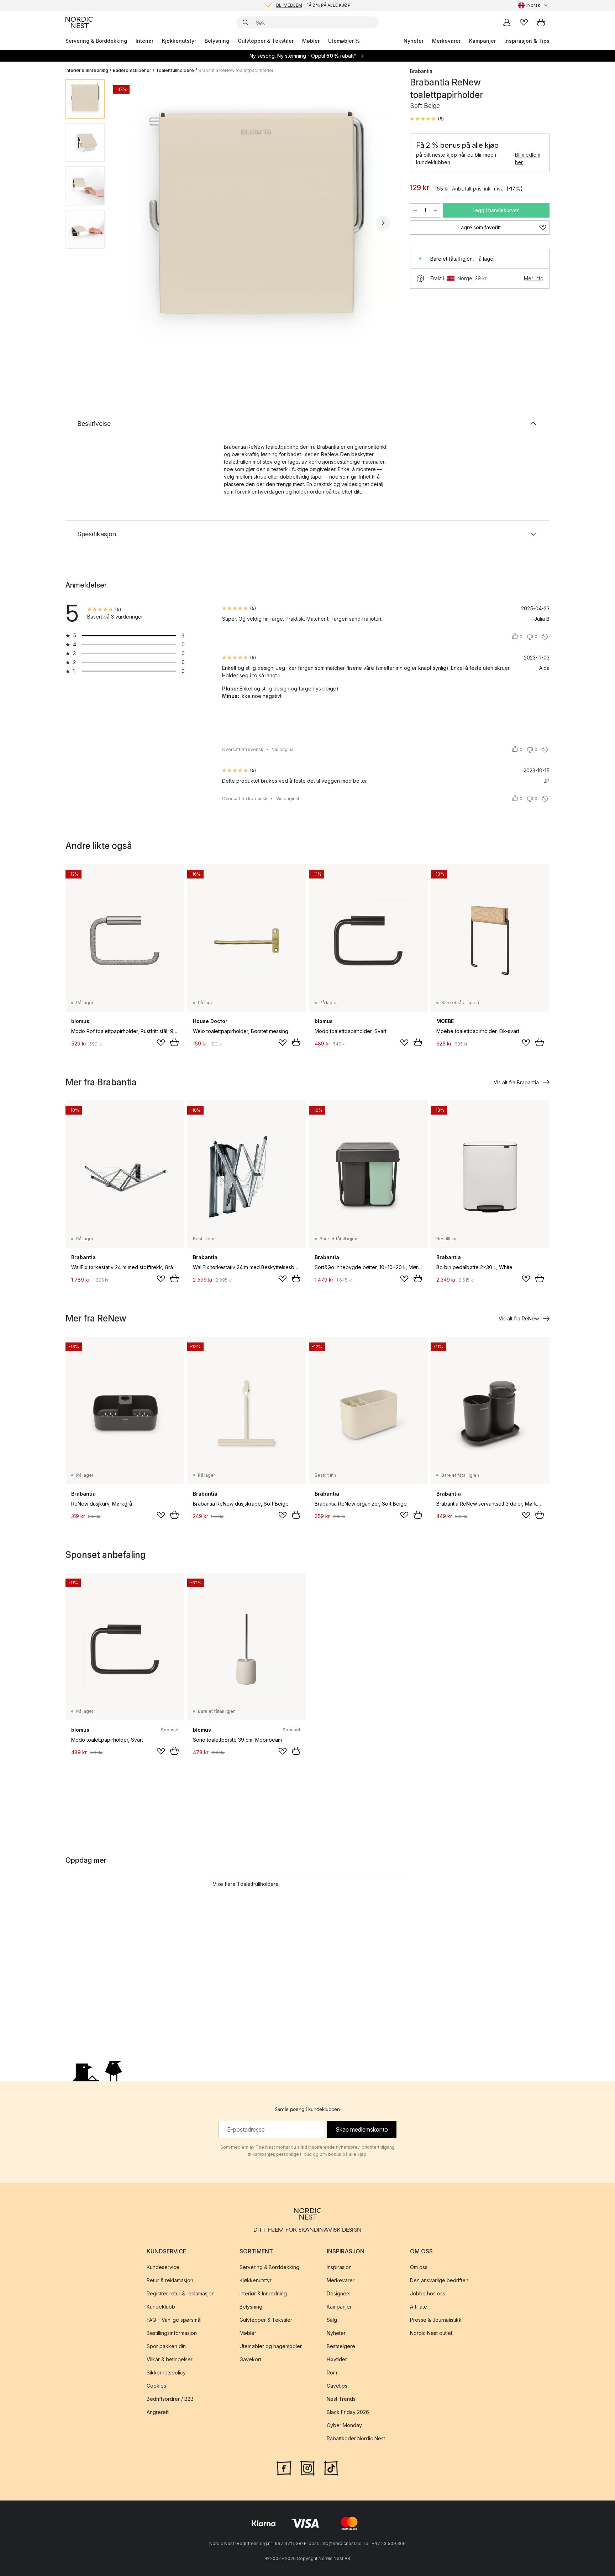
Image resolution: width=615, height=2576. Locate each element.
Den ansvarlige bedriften (439, 2280)
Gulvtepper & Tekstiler (266, 41)
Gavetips (337, 2386)
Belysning (217, 41)
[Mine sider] (507, 22)
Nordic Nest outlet (431, 2333)
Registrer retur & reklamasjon (181, 2293)
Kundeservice (163, 2267)
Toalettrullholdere (175, 70)
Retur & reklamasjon (170, 2280)
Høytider (337, 2359)
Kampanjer (482, 41)
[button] (427, 119)
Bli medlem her (528, 158)
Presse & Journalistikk (436, 2320)
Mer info (534, 278)
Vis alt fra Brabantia (516, 1082)
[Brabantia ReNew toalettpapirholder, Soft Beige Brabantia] (256, 222)
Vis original (283, 749)
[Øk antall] (435, 210)
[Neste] (383, 223)
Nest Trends (341, 2399)
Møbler (311, 41)
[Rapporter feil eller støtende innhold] (545, 637)
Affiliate (419, 2307)
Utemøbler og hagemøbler (271, 2346)
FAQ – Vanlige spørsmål (174, 2320)
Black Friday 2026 (348, 2412)
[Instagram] (307, 2467)
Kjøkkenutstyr (179, 41)
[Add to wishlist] (161, 1043)
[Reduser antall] (415, 210)
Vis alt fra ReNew (519, 1318)
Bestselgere (341, 2346)
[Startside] (79, 22)
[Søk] (246, 22)
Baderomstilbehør (132, 70)
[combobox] (534, 5)
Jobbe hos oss (428, 2293)
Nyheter (414, 41)
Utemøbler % (344, 41)
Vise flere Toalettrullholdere (246, 1884)
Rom (332, 2372)
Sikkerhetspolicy (166, 2372)
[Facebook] (284, 2467)
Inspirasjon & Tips (527, 41)
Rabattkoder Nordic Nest (356, 2438)
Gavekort (250, 2359)
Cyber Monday (344, 2425)
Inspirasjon (339, 2267)
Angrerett (158, 2412)
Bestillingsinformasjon (172, 2333)
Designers (339, 2293)
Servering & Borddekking (96, 41)
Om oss (419, 2267)
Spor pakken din (166, 2346)
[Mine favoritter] (524, 22)
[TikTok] (331, 2467)
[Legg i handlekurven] (174, 1042)
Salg (332, 2320)
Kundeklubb (161, 2307)
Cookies (156, 2386)
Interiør (144, 41)
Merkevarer (446, 41)
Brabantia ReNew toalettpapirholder (236, 70)
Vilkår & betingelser (170, 2359)
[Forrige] (129, 223)
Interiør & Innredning (87, 70)
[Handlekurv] (541, 22)
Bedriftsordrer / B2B (170, 2399)
